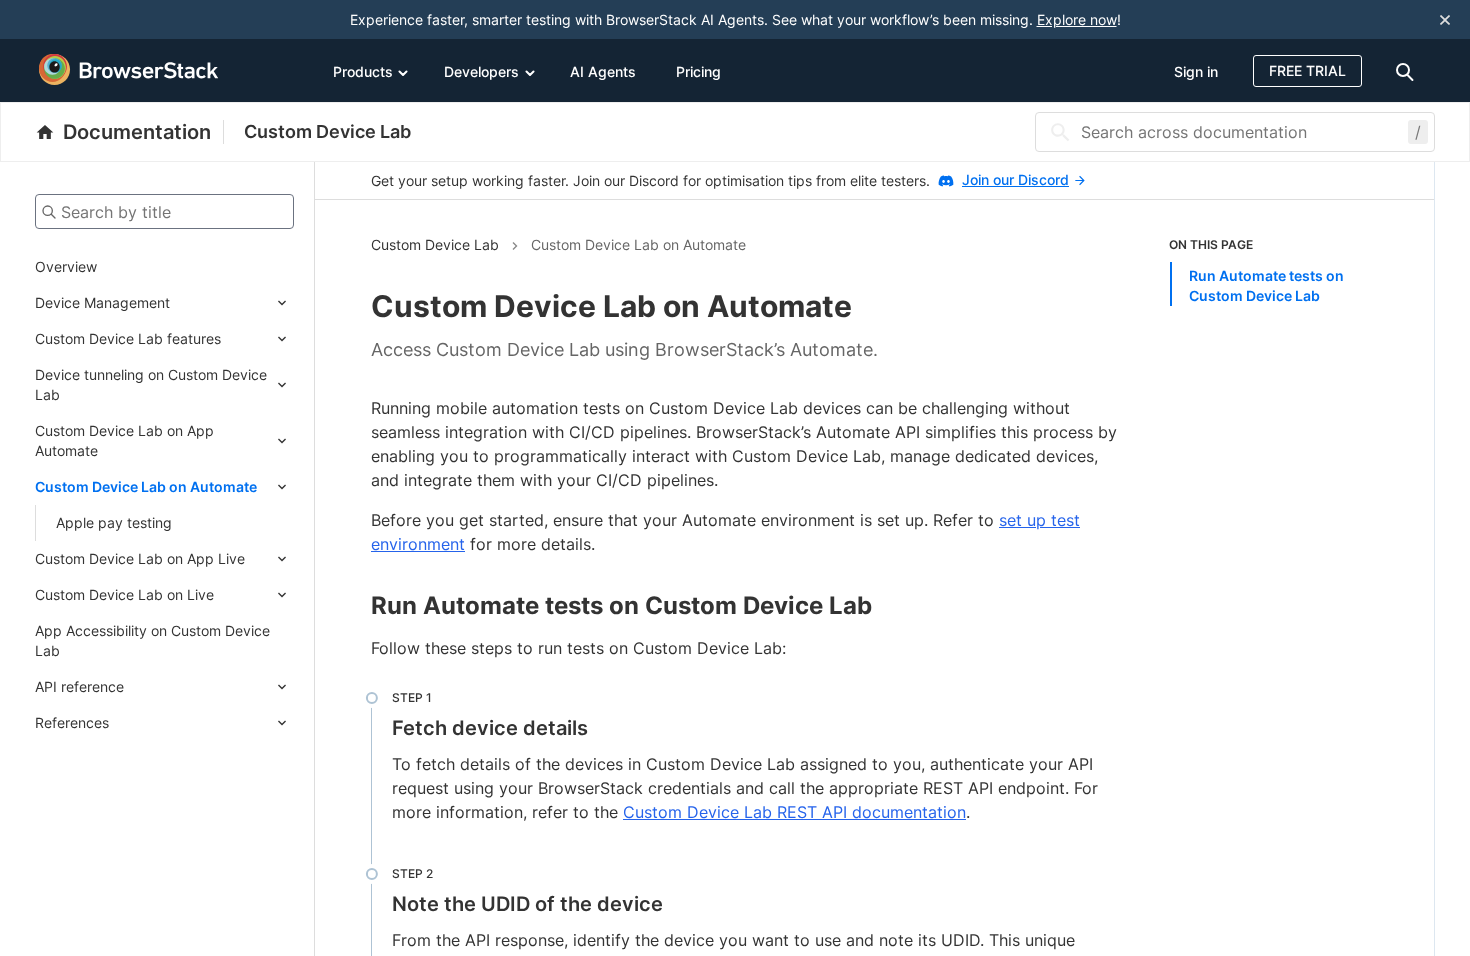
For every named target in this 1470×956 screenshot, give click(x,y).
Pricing (698, 71)
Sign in (1196, 71)
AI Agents (603, 71)
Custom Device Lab (327, 131)
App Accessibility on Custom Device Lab (152, 640)
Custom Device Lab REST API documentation (794, 812)
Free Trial (1307, 70)
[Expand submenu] (232, 303)
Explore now (1077, 19)
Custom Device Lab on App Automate (124, 440)
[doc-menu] (1408, 70)
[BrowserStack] (129, 70)
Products (363, 71)
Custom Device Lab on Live (124, 594)
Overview (66, 266)
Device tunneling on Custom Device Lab (151, 384)
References (72, 722)
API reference (79, 686)
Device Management (102, 302)
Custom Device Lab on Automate (146, 486)
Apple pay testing (114, 522)
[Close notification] (1445, 19)
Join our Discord (1015, 179)
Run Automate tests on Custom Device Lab (1266, 285)
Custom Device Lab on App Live (140, 558)
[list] (1274, 271)
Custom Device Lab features (128, 338)
